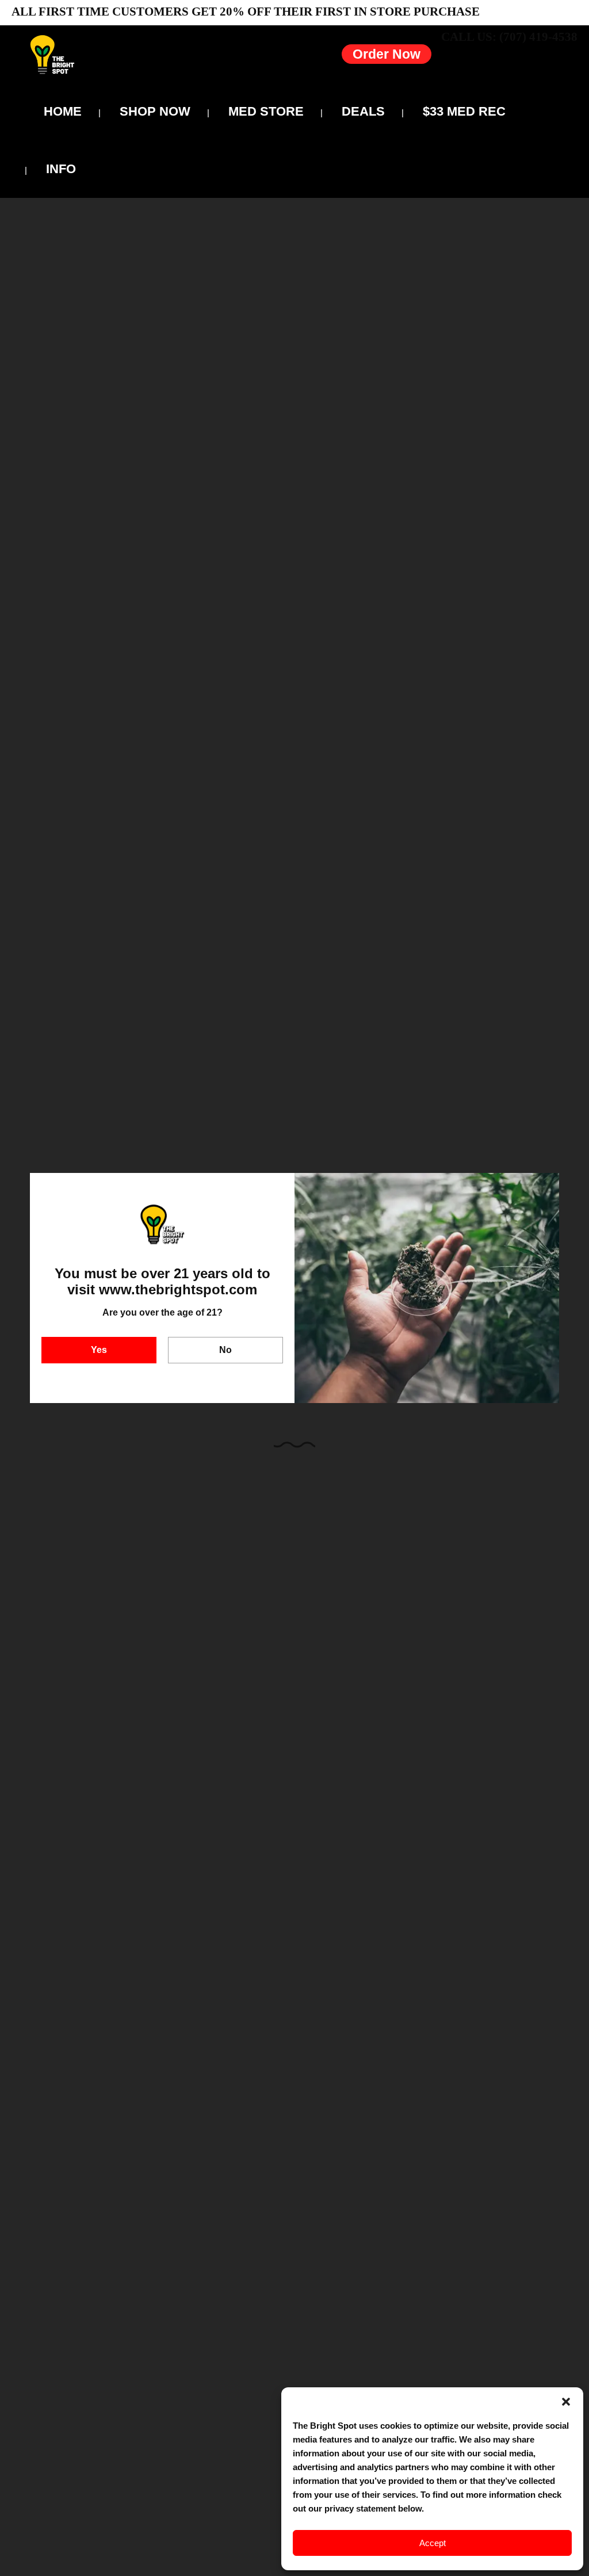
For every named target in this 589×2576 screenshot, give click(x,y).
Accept (433, 2543)
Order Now (387, 54)
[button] (566, 2402)
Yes (99, 1350)
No (225, 1350)
